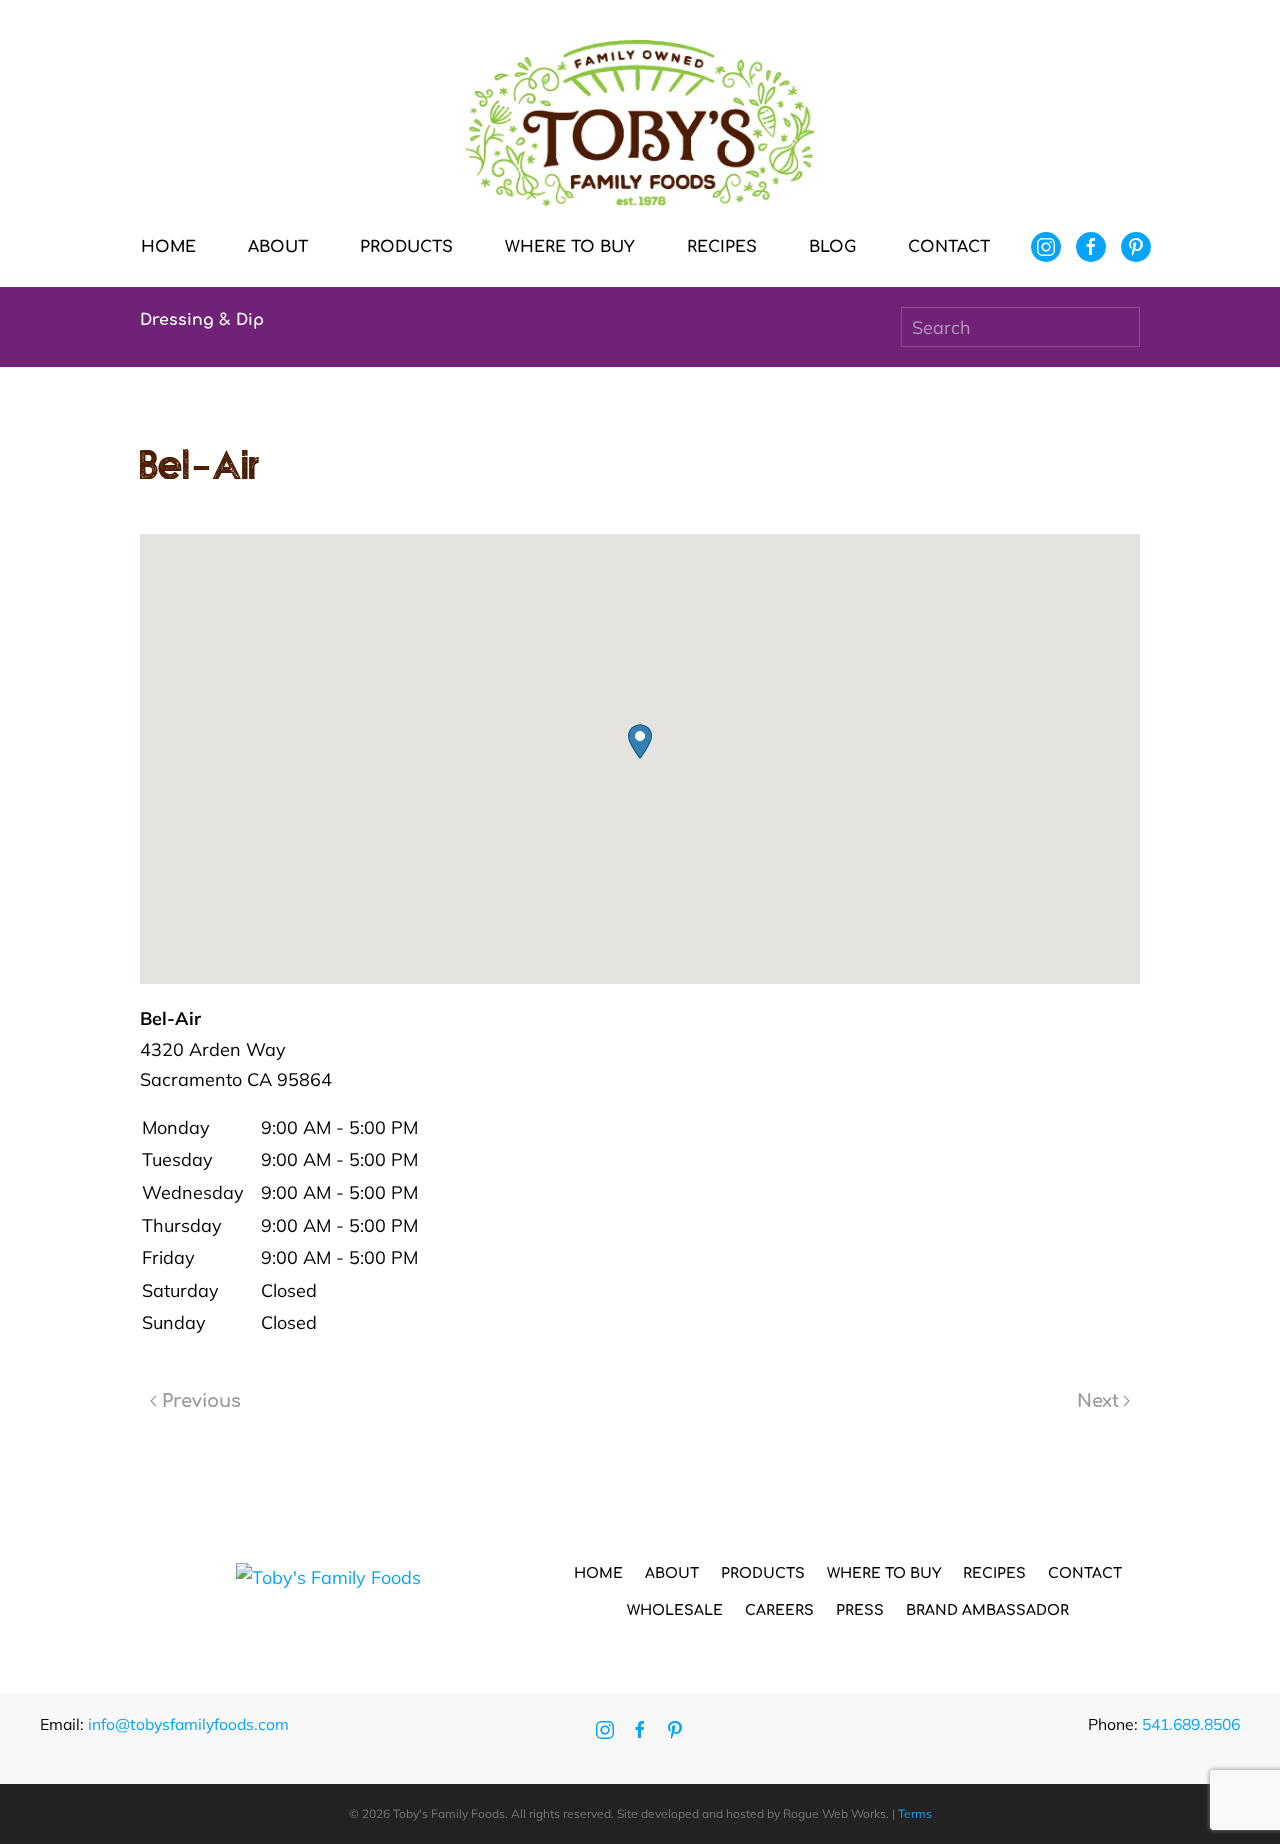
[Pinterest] (1136, 247)
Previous (201, 1401)
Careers (779, 1610)
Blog (832, 247)
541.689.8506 (1191, 1724)
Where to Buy (570, 247)
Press (860, 1610)
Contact (949, 247)
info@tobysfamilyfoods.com (188, 1724)
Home (168, 247)
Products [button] (406, 247)
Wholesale (675, 1610)
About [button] (278, 247)
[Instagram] (1046, 247)
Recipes (722, 247)
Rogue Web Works (834, 1813)
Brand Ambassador (987, 1610)
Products (763, 1573)
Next (1098, 1401)
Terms (915, 1813)
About (672, 1573)
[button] (640, 741)
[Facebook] (1091, 247)
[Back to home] (640, 123)
